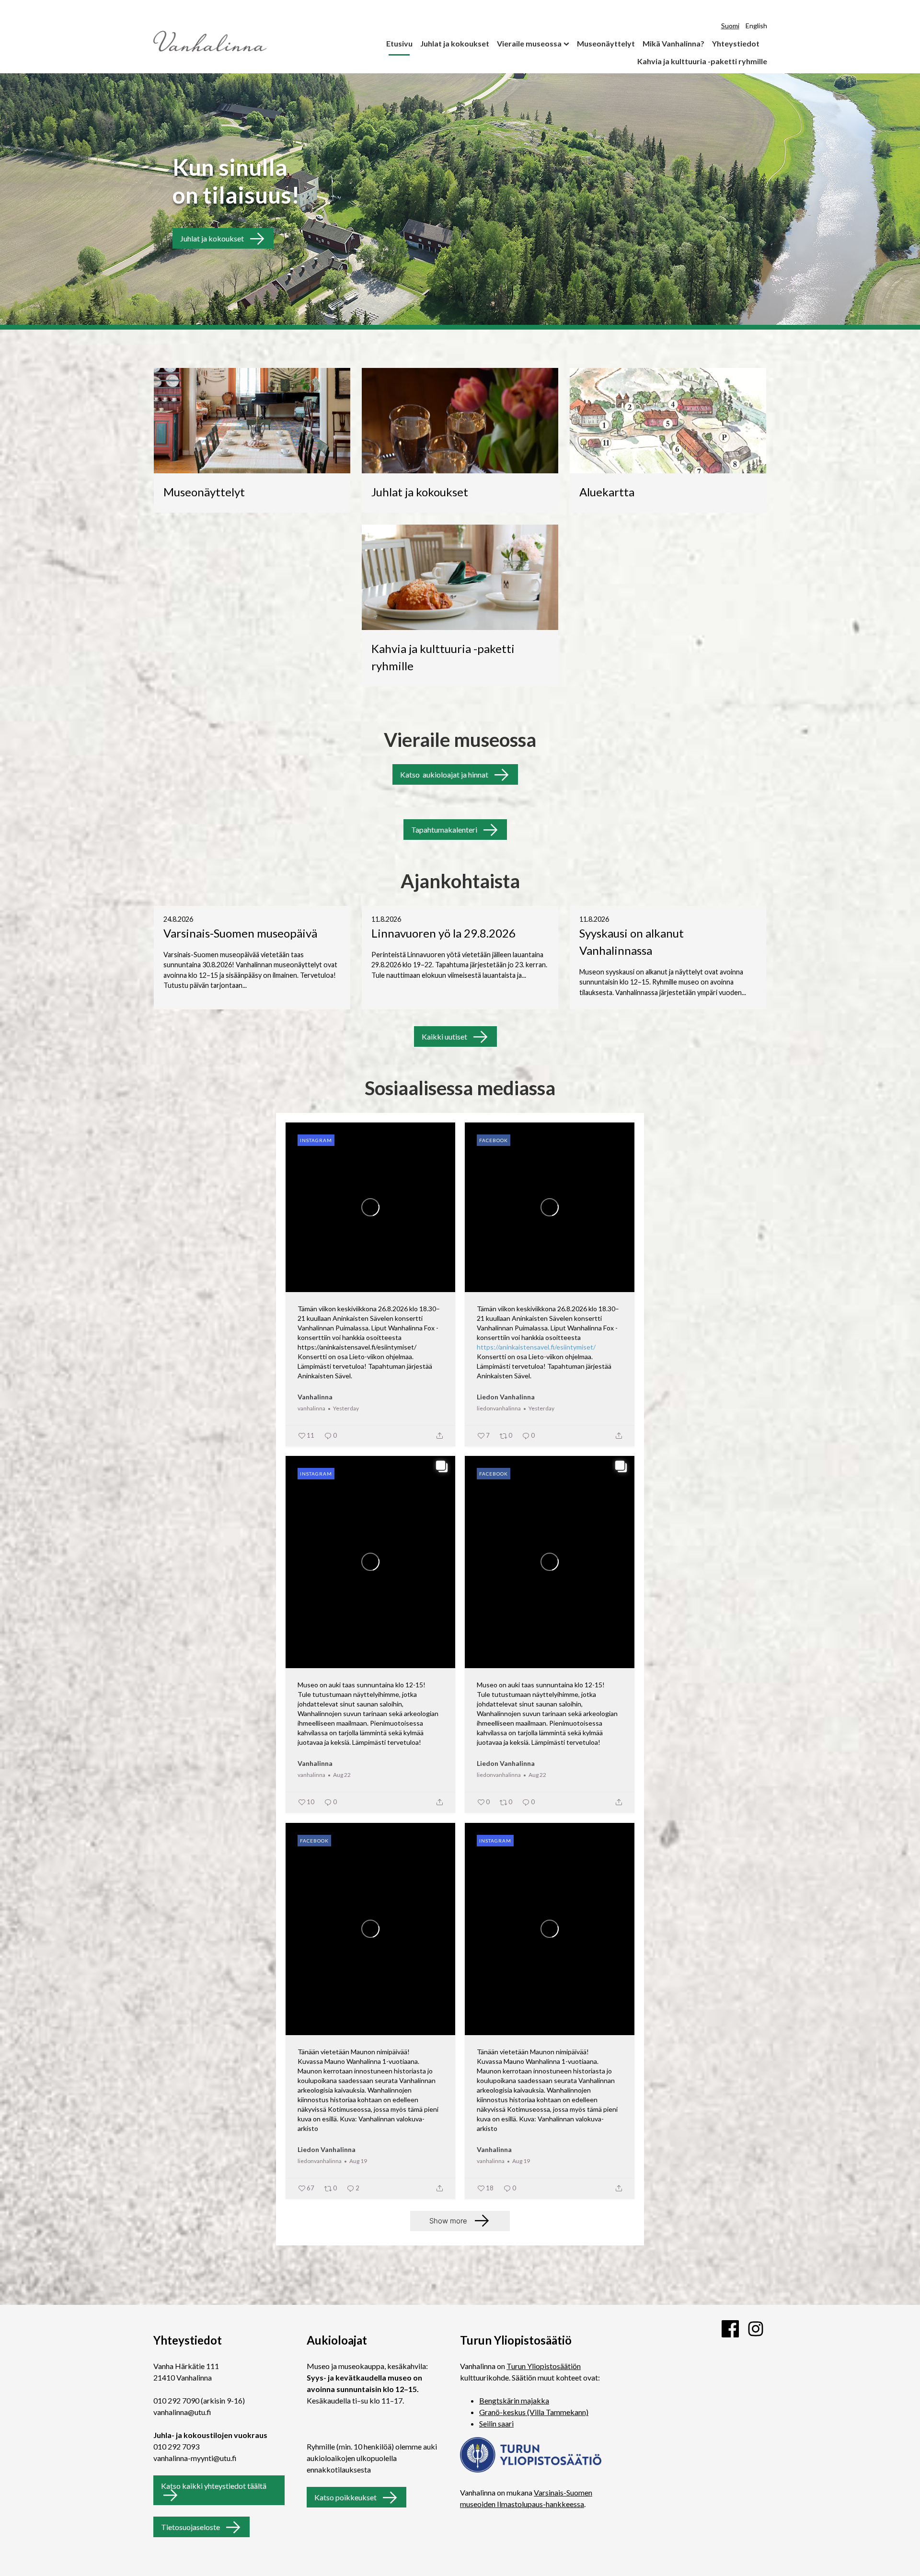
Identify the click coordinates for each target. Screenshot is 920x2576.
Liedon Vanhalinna (506, 1397)
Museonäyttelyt (606, 43)
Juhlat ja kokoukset (455, 43)
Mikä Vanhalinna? (673, 43)
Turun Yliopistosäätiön (544, 2366)
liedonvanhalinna (499, 1408)
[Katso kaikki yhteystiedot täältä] (224, 2495)
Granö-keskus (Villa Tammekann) (534, 2412)
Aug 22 (342, 1775)
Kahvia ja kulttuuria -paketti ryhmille (702, 61)
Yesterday (346, 1408)
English (756, 26)
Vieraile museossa (529, 43)
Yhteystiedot (736, 43)
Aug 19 (358, 2161)
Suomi (730, 26)
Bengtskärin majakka (514, 2400)
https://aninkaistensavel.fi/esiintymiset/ (536, 1347)
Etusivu (399, 43)
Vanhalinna (315, 1397)
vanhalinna (311, 1408)
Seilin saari (496, 2423)
